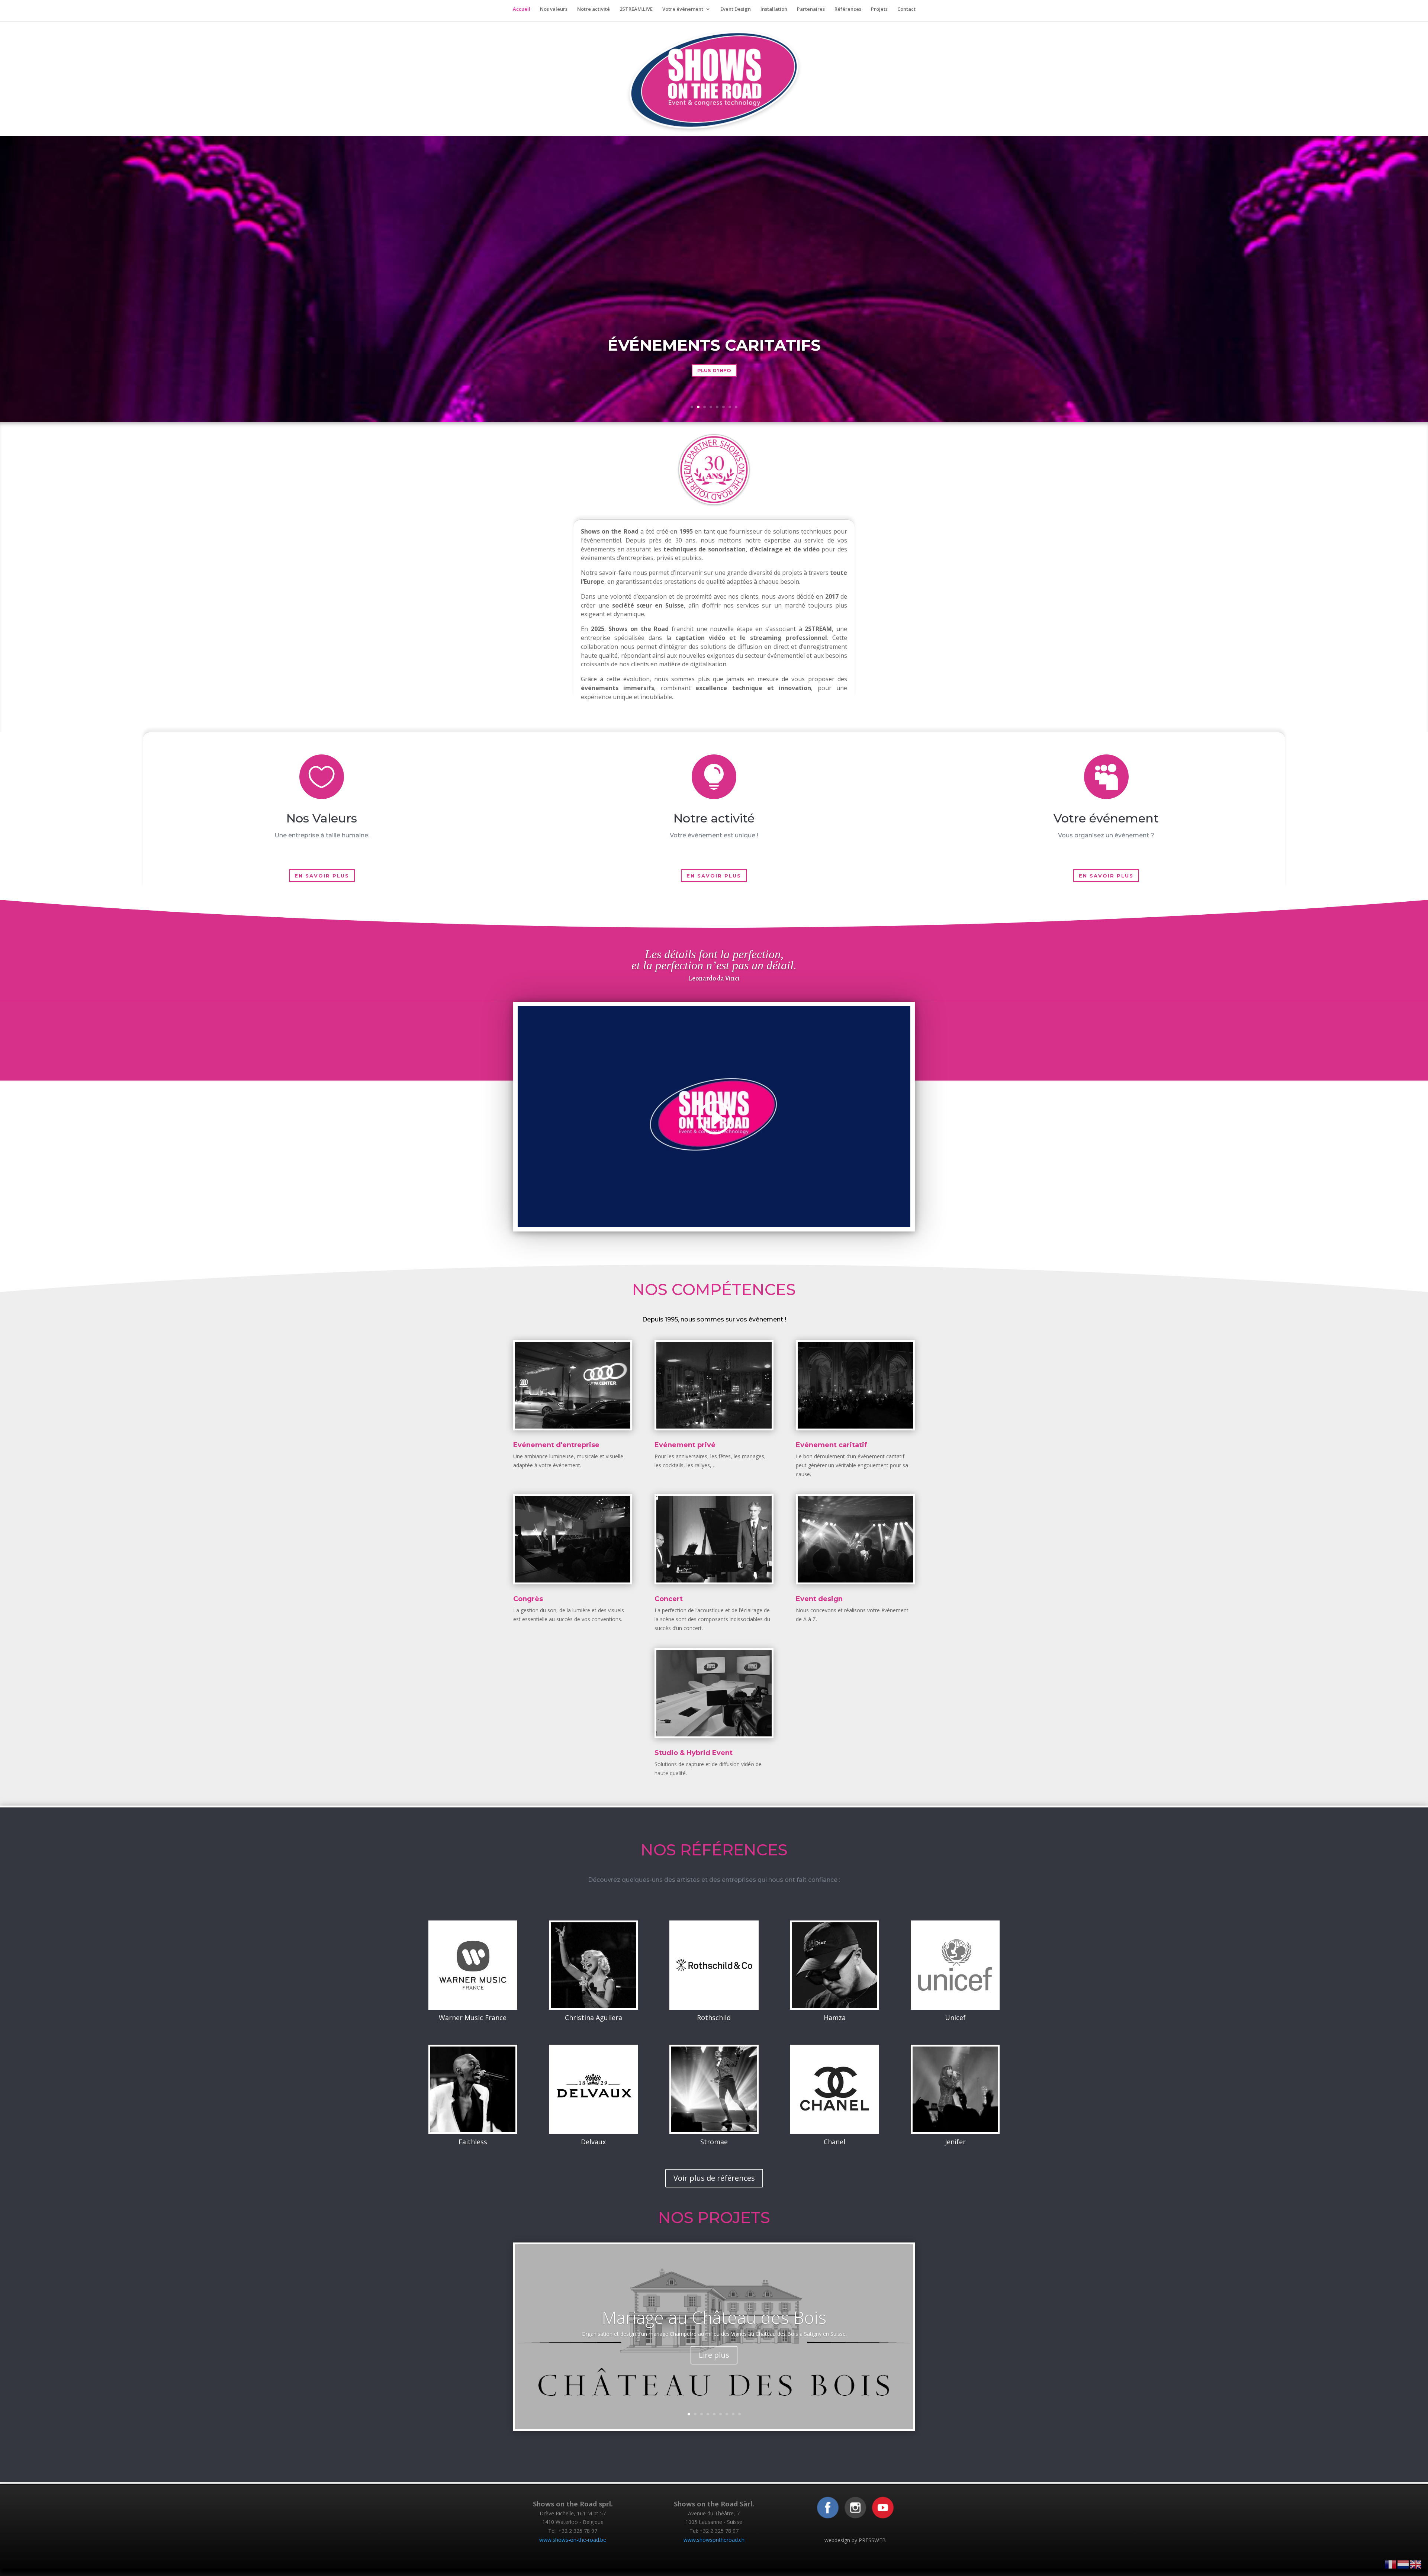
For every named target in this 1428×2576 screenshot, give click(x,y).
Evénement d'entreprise (556, 1445)
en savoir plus (322, 876)
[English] (1416, 2564)
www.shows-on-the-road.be (573, 2540)
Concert (669, 1599)
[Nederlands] (1403, 2564)
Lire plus (714, 2355)
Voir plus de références (714, 2178)
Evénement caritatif (832, 1445)
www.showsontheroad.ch (714, 2540)
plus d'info (714, 370)
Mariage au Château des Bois (714, 2317)
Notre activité (594, 9)
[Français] (1391, 2564)
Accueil (522, 9)
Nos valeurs (554, 9)
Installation (774, 9)
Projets (879, 9)
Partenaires (811, 9)
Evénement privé (685, 1445)
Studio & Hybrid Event (694, 1753)
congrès (714, 345)
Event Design (736, 9)
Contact (906, 9)
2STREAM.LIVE (636, 9)
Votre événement (683, 9)
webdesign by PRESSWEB (855, 2540)
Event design (819, 1599)
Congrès (528, 1599)
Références (848, 9)
